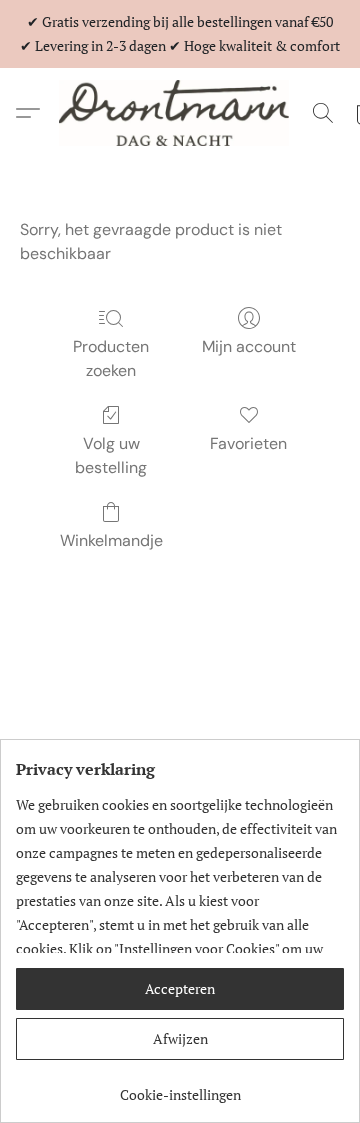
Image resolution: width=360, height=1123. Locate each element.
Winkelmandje (111, 540)
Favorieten (248, 443)
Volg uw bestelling (111, 455)
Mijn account (249, 346)
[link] (180, 1087)
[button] (179, 113)
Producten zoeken (111, 358)
